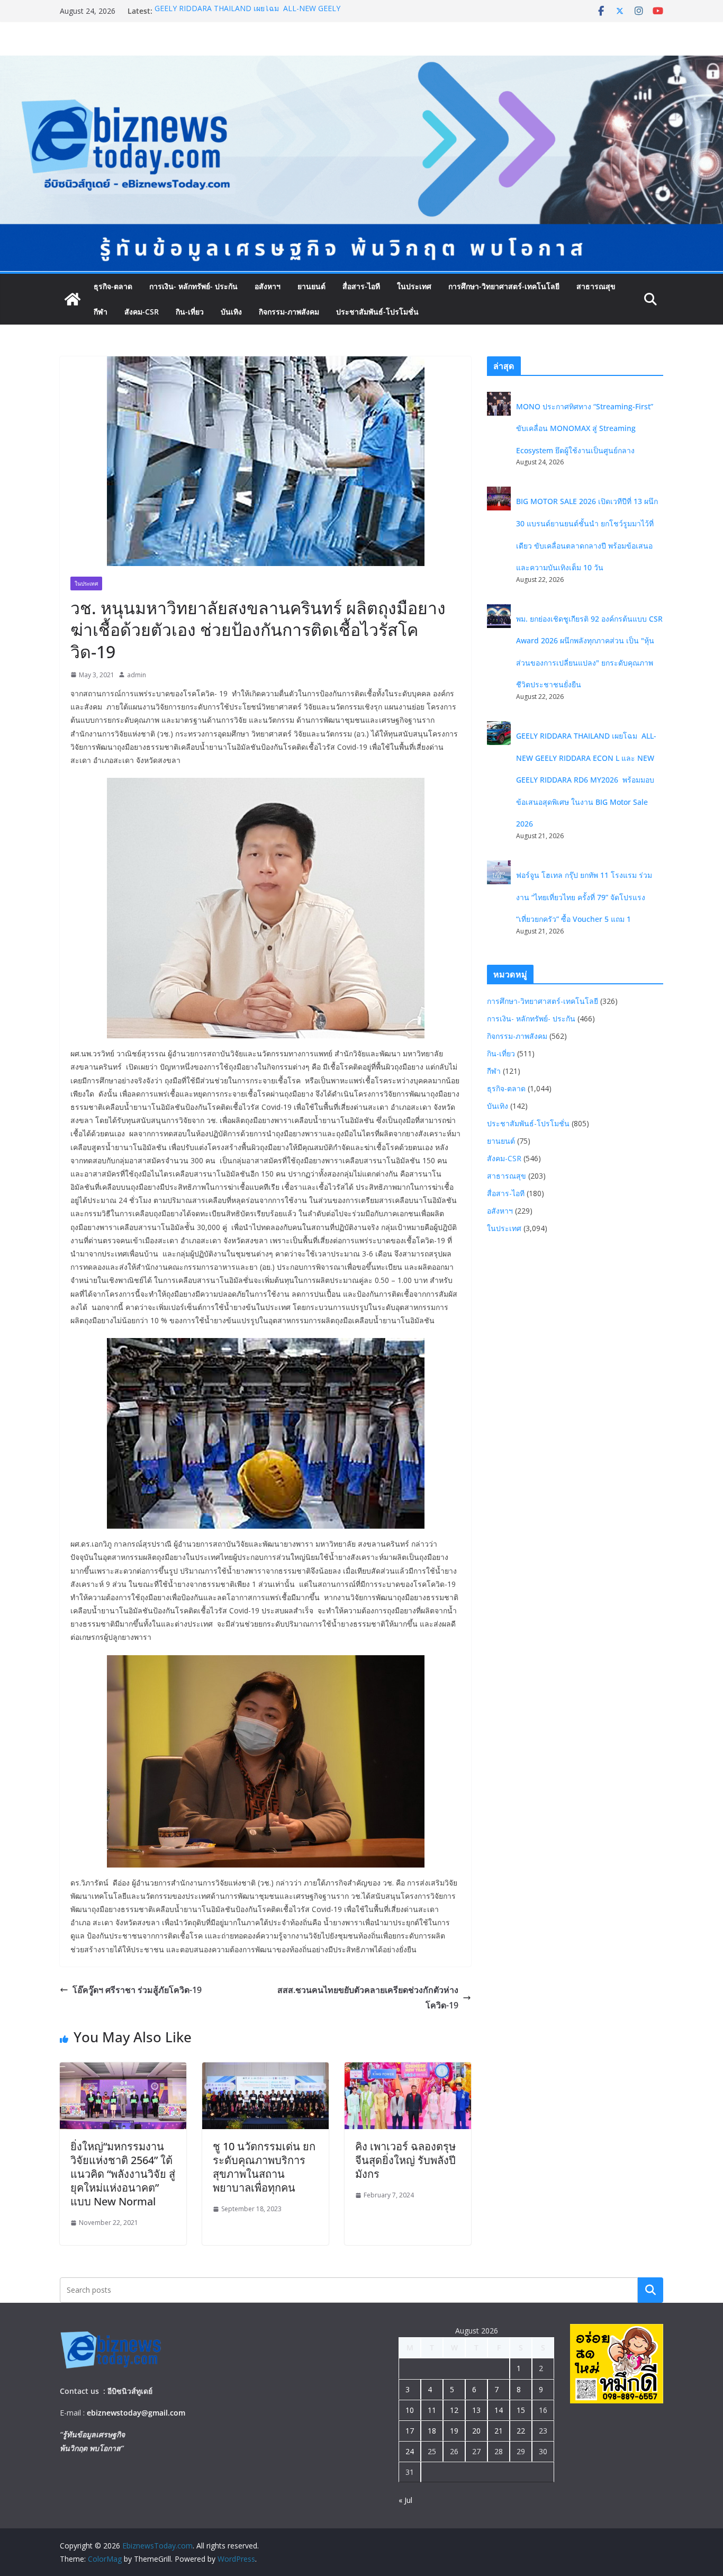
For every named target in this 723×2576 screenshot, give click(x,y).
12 (454, 2410)
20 (476, 2431)
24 (410, 2451)
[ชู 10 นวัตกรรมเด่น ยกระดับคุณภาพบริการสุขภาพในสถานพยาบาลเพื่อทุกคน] (265, 2070)
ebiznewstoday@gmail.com (136, 2413)
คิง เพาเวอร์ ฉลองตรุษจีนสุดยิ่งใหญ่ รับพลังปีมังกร (405, 2160)
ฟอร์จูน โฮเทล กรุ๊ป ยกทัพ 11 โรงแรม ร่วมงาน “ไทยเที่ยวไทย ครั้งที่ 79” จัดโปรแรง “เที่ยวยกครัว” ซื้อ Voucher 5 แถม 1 (584, 897)
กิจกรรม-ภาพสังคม (289, 312)
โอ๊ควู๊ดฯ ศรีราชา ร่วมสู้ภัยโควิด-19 (137, 1990)
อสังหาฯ (268, 286)
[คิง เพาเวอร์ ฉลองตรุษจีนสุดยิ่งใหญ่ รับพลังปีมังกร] (408, 2070)
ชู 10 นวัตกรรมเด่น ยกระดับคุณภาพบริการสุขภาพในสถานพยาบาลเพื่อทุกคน (264, 2167)
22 (521, 2431)
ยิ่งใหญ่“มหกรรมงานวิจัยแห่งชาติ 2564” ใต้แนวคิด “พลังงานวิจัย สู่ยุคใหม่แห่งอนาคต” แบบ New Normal (123, 2174)
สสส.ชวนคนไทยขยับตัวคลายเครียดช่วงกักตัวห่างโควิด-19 (368, 1998)
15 (521, 2410)
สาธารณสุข (596, 286)
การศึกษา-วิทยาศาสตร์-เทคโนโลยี (504, 286)
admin (137, 675)
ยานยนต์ (311, 286)
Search (650, 2290)
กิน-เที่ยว (190, 312)
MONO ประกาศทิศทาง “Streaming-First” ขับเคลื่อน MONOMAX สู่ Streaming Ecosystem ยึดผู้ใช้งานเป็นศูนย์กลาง (585, 428)
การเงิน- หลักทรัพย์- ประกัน (193, 286)
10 (410, 2410)
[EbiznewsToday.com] (361, 63)
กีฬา (101, 312)
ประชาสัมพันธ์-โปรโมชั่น (377, 312)
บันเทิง (231, 312)
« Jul (405, 2500)
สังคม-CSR (142, 312)
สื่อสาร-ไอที (361, 286)
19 (454, 2431)
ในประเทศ (414, 286)
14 (499, 2410)
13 (476, 2410)
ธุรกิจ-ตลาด (113, 286)
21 (499, 2431)
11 (432, 2410)
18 (432, 2431)
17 (410, 2431)
